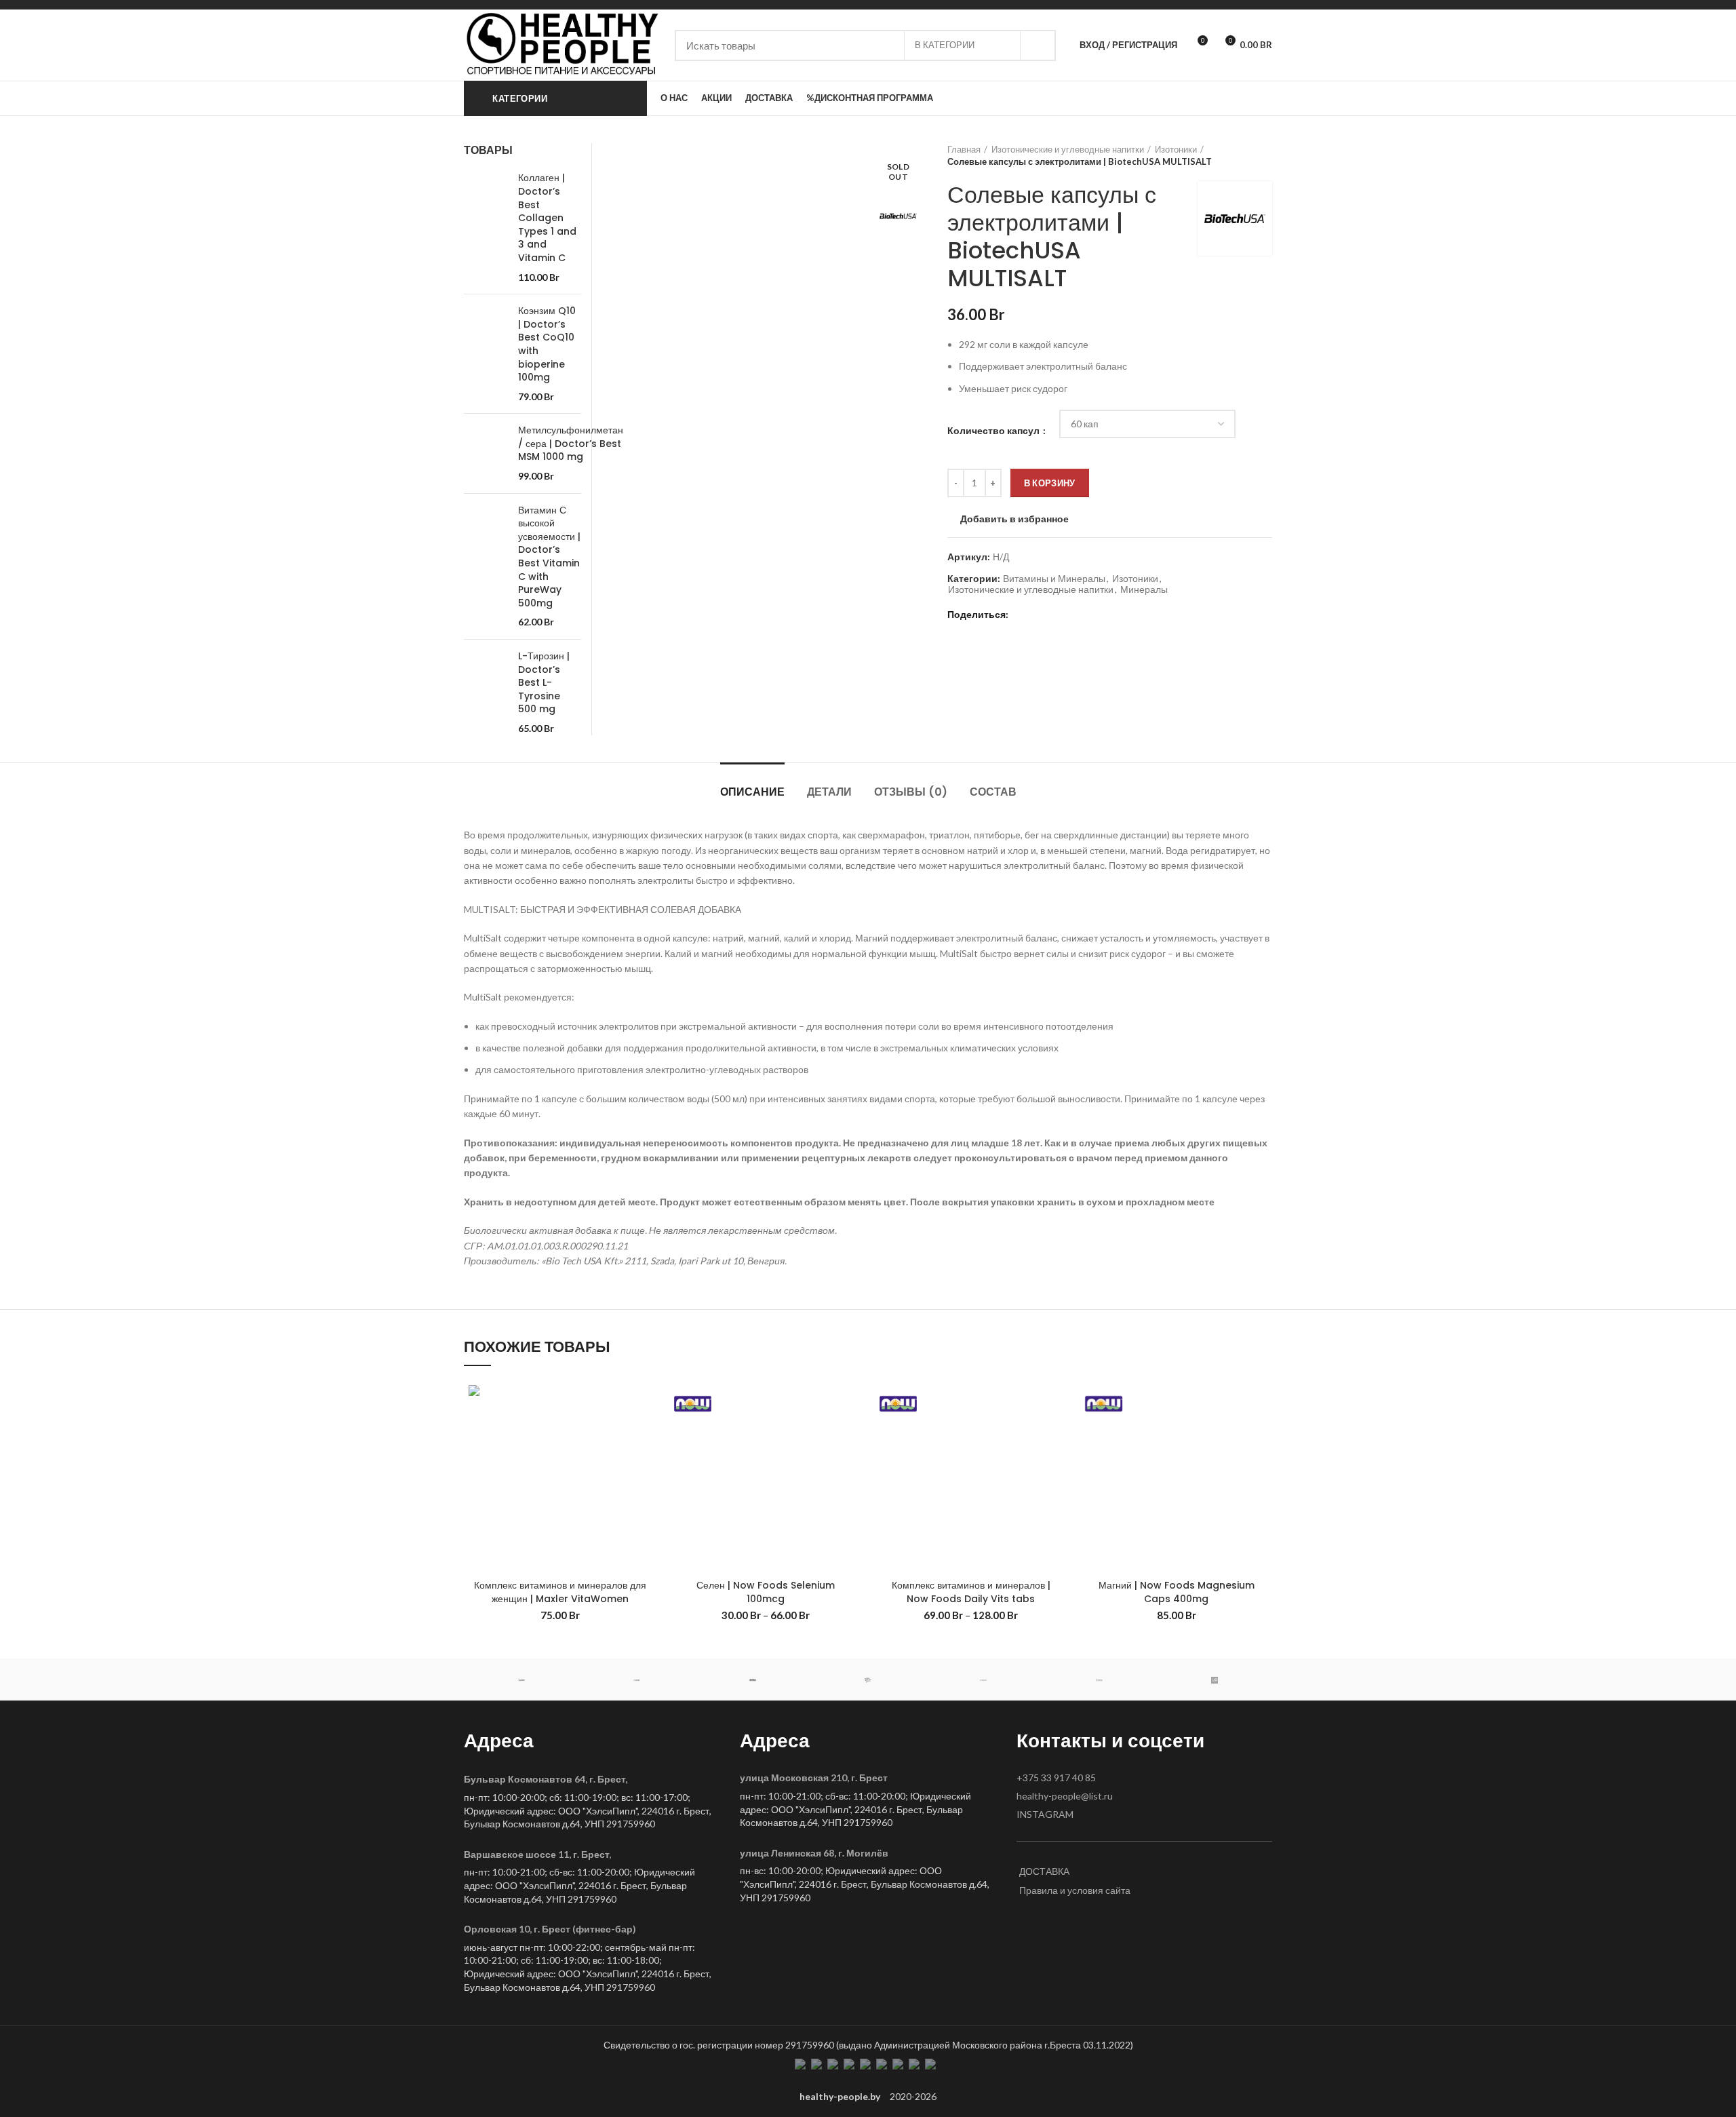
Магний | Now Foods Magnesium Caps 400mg (1177, 1592)
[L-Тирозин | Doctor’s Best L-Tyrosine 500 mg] (486, 693)
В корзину (1050, 483)
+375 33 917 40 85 (1056, 1778)
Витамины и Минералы (1054, 579)
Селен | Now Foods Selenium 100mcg (766, 1592)
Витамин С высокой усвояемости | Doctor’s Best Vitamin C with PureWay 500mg (549, 557)
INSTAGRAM (1045, 1814)
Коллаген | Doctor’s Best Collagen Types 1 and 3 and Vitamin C (547, 218)
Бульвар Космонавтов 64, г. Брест (545, 1779)
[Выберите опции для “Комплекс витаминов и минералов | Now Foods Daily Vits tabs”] (1057, 1433)
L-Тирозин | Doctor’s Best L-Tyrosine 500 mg (544, 683)
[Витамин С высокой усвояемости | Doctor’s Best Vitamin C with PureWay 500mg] (486, 566)
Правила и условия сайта (1075, 1890)
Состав (993, 792)
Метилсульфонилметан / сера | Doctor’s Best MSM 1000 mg (571, 444)
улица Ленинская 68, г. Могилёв (814, 1853)
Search (1038, 45)
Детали (829, 792)
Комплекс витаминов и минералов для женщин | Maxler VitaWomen (560, 1592)
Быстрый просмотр (646, 1463)
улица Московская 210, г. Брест (814, 1778)
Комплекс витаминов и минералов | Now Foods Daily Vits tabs (971, 1592)
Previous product (1238, 155)
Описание (752, 792)
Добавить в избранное (1014, 519)
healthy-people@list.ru (1065, 1796)
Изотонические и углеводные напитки (1068, 149)
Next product (1265, 155)
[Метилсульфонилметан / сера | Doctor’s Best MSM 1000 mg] (486, 453)
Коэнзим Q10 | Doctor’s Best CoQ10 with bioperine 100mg (547, 344)
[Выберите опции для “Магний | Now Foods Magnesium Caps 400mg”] (1262, 1433)
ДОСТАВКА (1044, 1871)
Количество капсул (994, 430)
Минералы (1144, 589)
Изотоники (1176, 149)
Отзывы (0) (911, 792)
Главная (964, 149)
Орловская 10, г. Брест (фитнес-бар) (550, 1929)
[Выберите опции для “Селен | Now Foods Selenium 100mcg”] (851, 1433)
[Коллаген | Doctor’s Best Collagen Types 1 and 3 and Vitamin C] (486, 228)
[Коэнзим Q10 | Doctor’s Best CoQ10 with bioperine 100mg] (486, 354)
